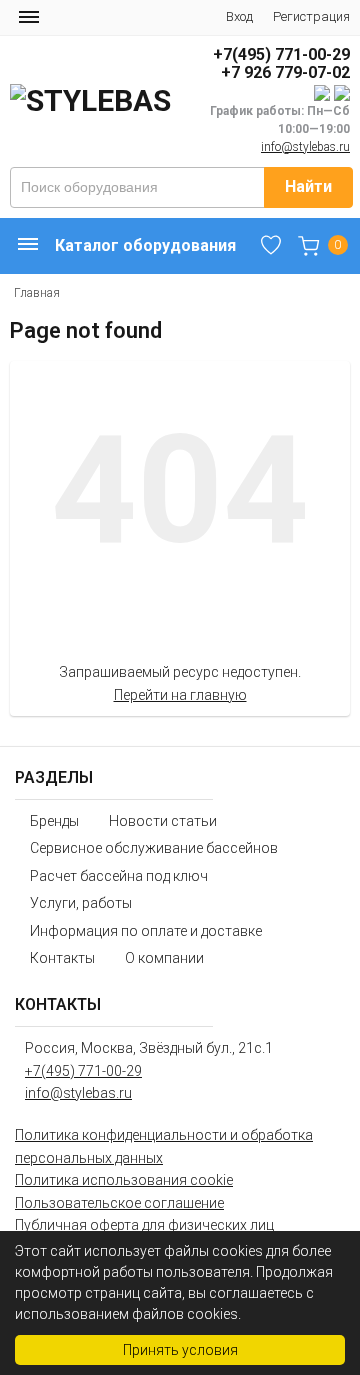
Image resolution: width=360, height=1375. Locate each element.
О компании (164, 958)
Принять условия (180, 1350)
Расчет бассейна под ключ (119, 876)
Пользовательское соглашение (119, 1203)
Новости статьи (163, 821)
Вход (239, 16)
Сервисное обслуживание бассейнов (154, 848)
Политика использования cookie (124, 1180)
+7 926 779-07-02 (285, 72)
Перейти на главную (180, 695)
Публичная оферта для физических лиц (144, 1225)
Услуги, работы (81, 903)
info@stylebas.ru (305, 147)
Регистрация (311, 16)
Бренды (54, 821)
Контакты (62, 958)
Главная (37, 293)
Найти (308, 186)
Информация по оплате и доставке (146, 931)
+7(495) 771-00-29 (281, 54)
